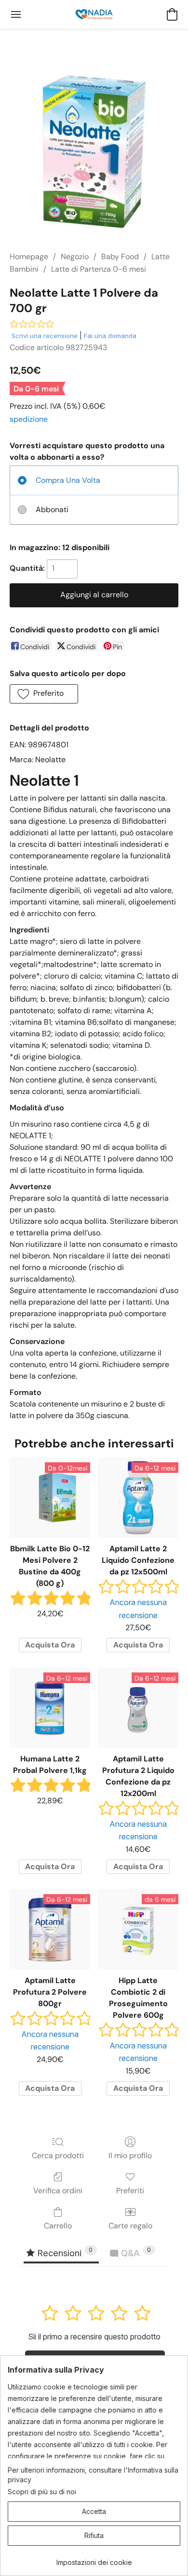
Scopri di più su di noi (42, 2492)
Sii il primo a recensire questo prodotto (94, 2337)
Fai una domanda (110, 336)
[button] (94, 14)
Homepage (29, 257)
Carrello (58, 2226)
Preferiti (130, 2191)
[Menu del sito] (16, 14)
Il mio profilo (130, 2155)
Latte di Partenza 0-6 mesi (99, 269)
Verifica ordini (58, 2191)
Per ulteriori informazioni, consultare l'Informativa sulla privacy (93, 2475)
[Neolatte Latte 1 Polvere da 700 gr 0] (94, 151)
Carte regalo (130, 2226)
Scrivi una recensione (45, 336)
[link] (94, 2559)
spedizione (29, 419)
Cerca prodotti (58, 2155)
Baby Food (120, 257)
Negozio (75, 257)
